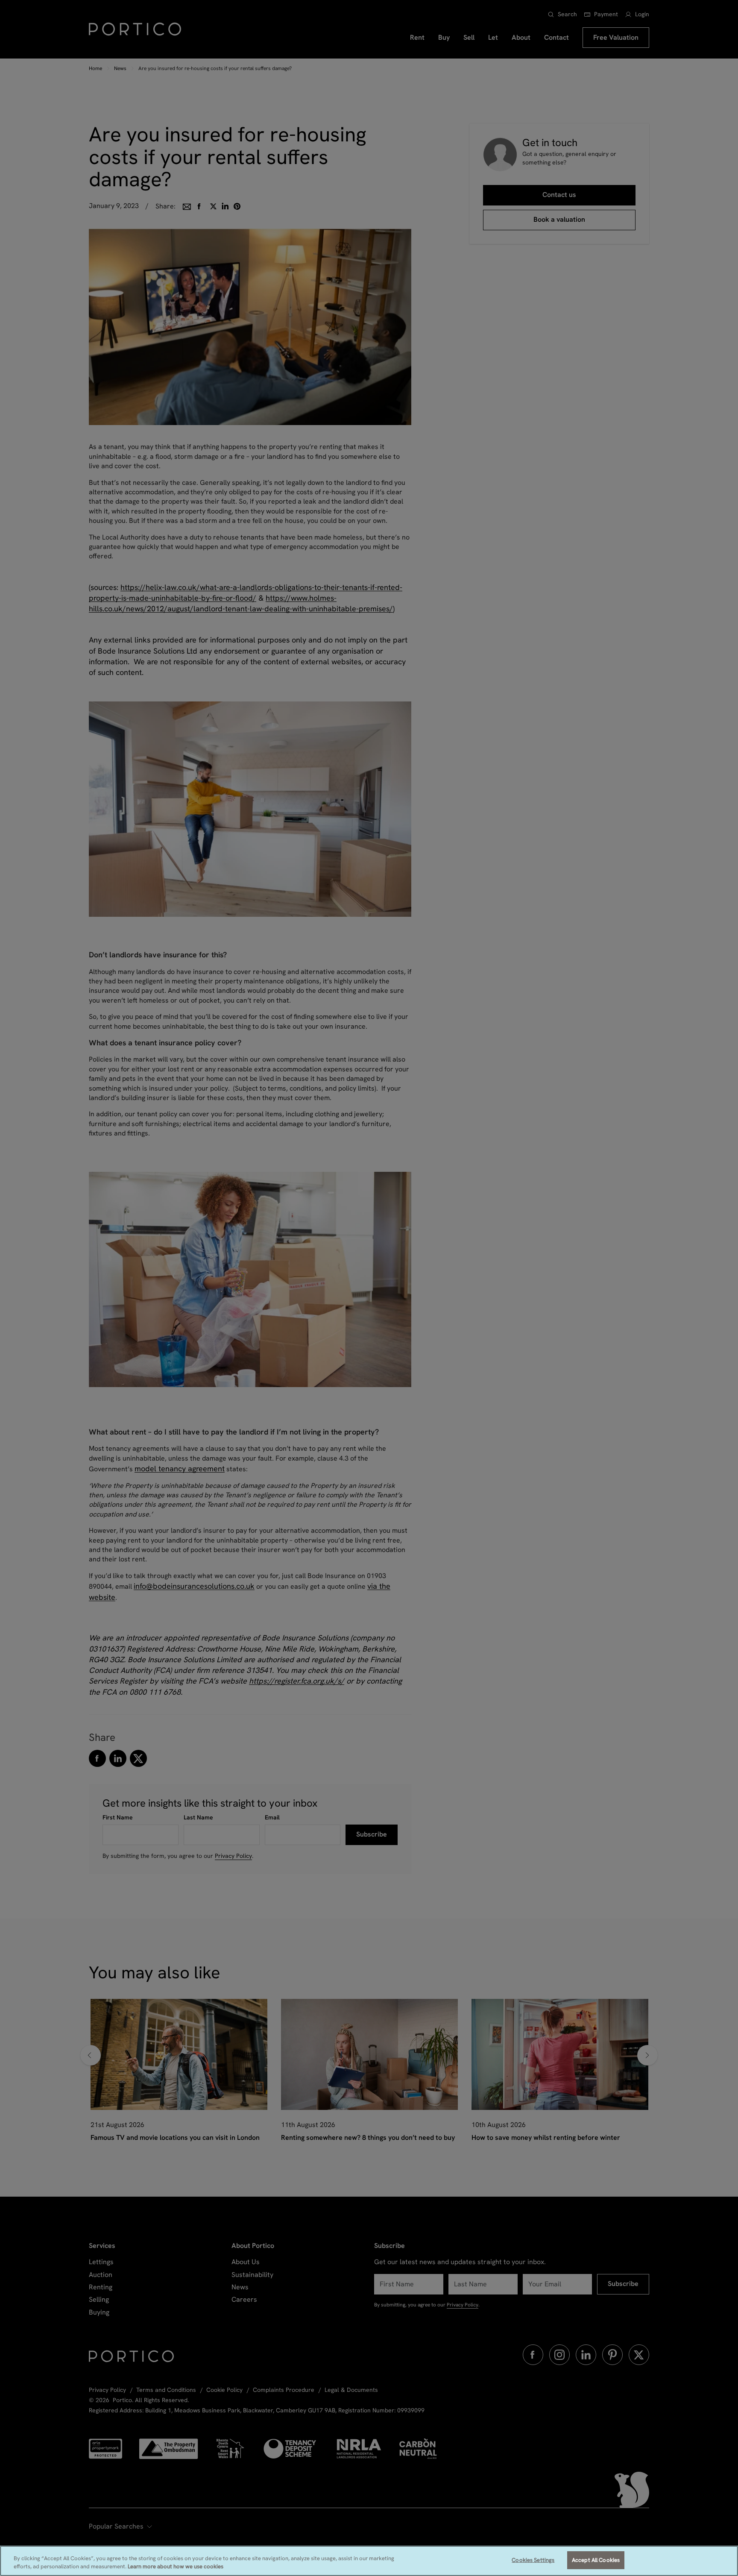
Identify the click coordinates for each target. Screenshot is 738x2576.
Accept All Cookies (596, 2560)
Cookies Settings (533, 2560)
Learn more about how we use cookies (176, 2567)
